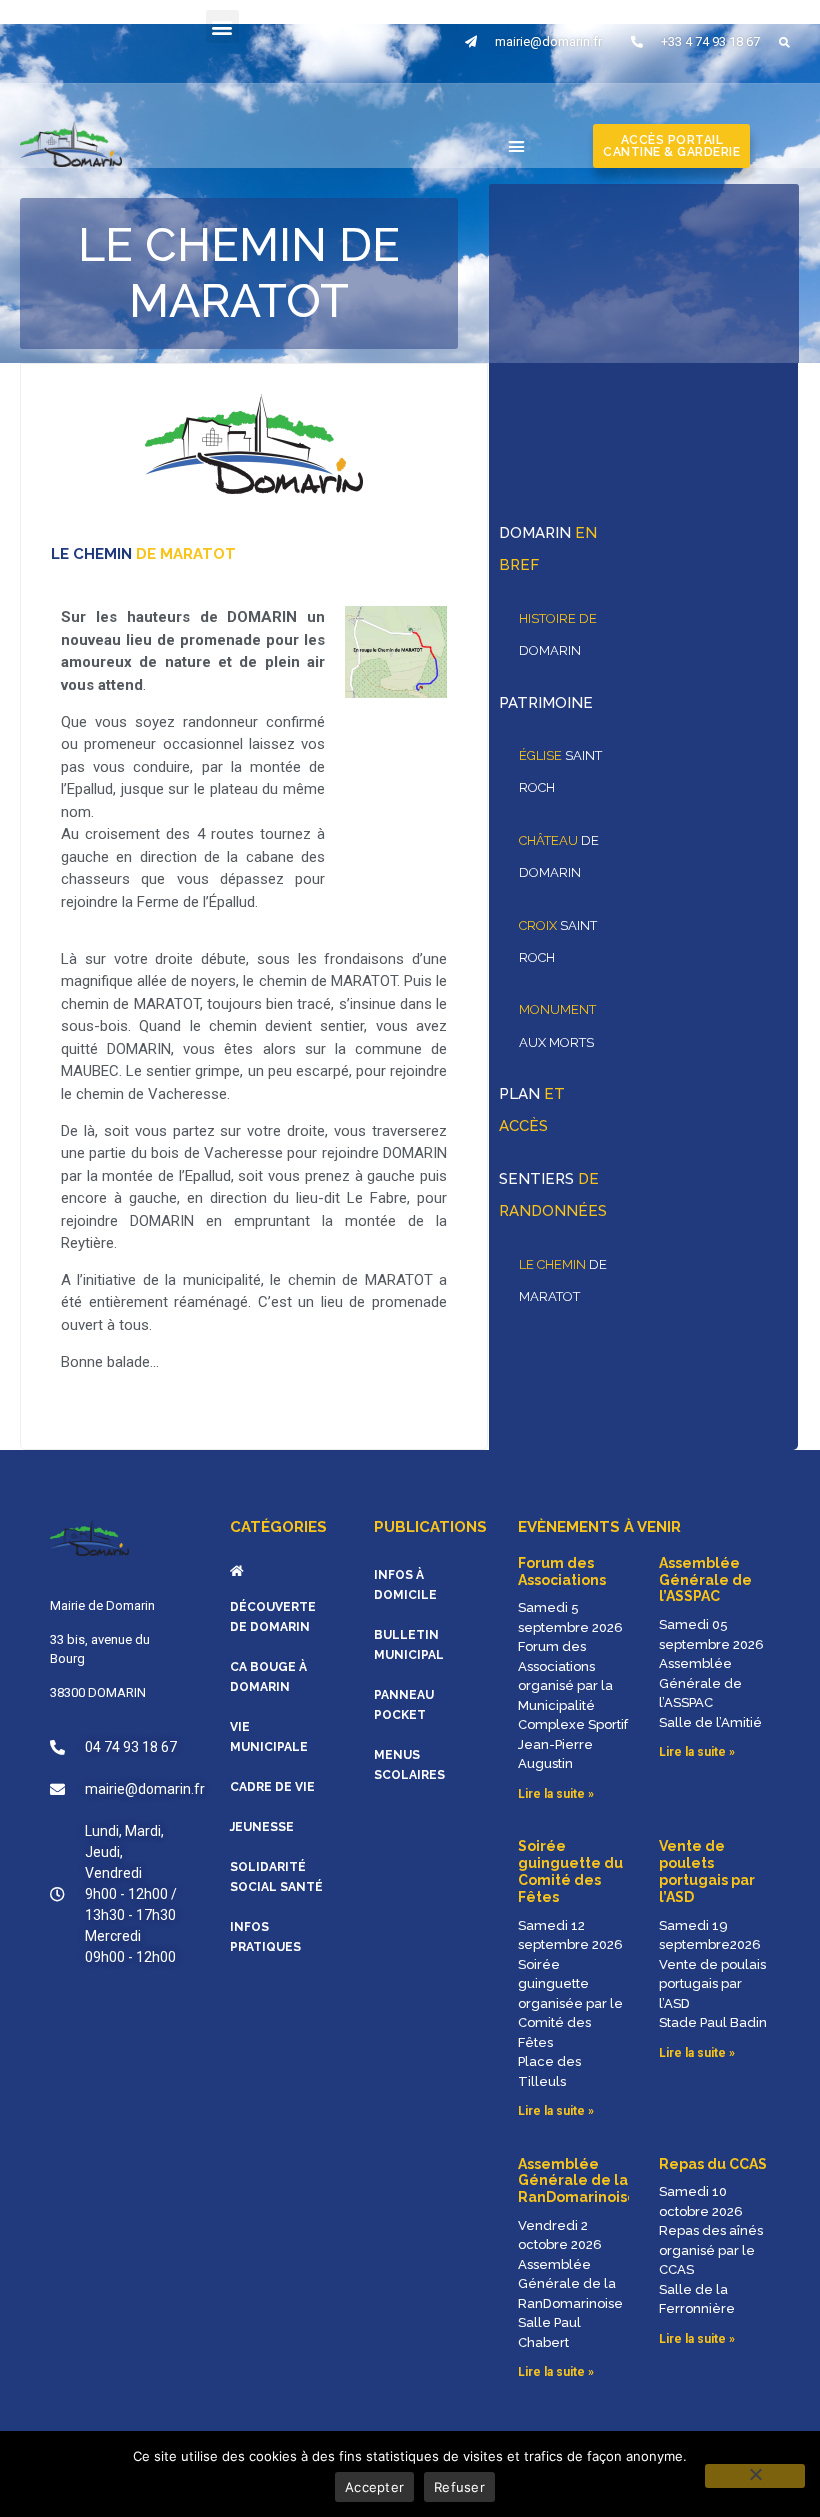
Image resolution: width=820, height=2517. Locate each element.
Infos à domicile (405, 1585)
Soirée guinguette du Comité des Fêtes (570, 1871)
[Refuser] (755, 2476)
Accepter (374, 2487)
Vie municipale (269, 1737)
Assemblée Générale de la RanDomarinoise (577, 2181)
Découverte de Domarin (273, 1617)
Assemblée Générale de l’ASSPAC (705, 1580)
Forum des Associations (562, 1571)
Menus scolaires (409, 1765)
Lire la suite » (556, 1794)
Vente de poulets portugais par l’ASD (707, 1871)
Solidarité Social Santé (276, 1877)
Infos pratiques (265, 1937)
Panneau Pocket (404, 1705)
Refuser (459, 2487)
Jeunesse (262, 1827)
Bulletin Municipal (409, 1645)
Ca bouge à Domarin (268, 1677)
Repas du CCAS (713, 2164)
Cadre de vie (272, 1787)
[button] (222, 26)
